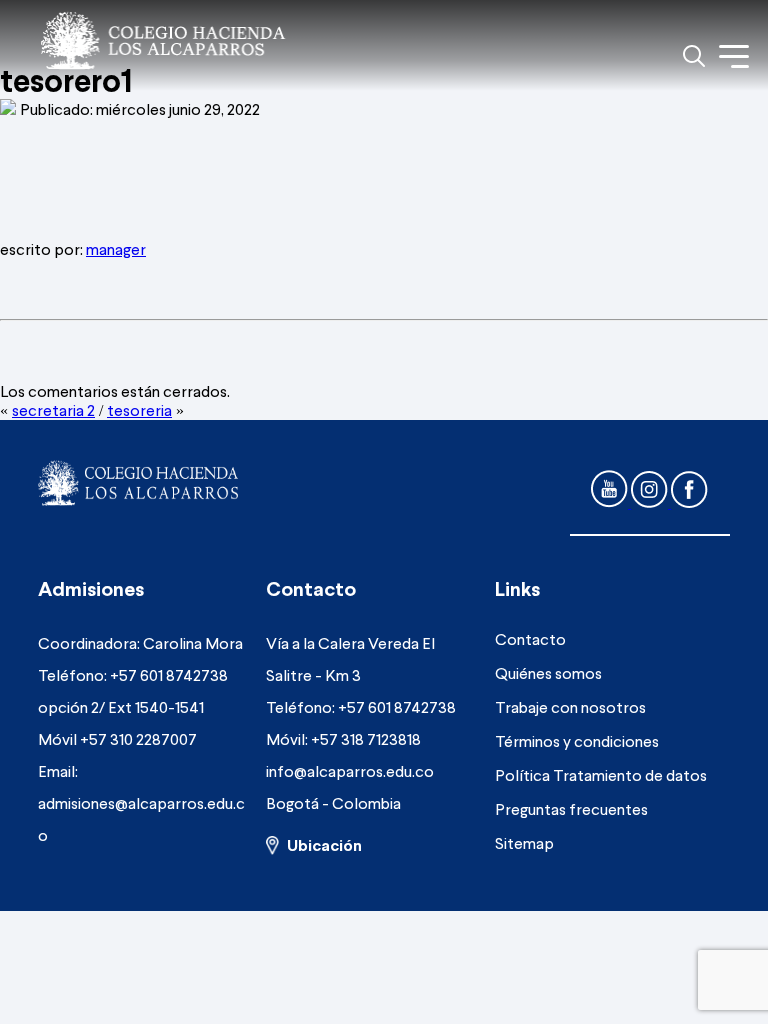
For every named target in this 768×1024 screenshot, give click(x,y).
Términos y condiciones (577, 740)
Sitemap (524, 842)
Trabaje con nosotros (570, 706)
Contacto (530, 638)
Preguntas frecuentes (571, 808)
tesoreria (139, 409)
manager (116, 248)
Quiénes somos (548, 672)
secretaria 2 (53, 409)
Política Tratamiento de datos (601, 774)
